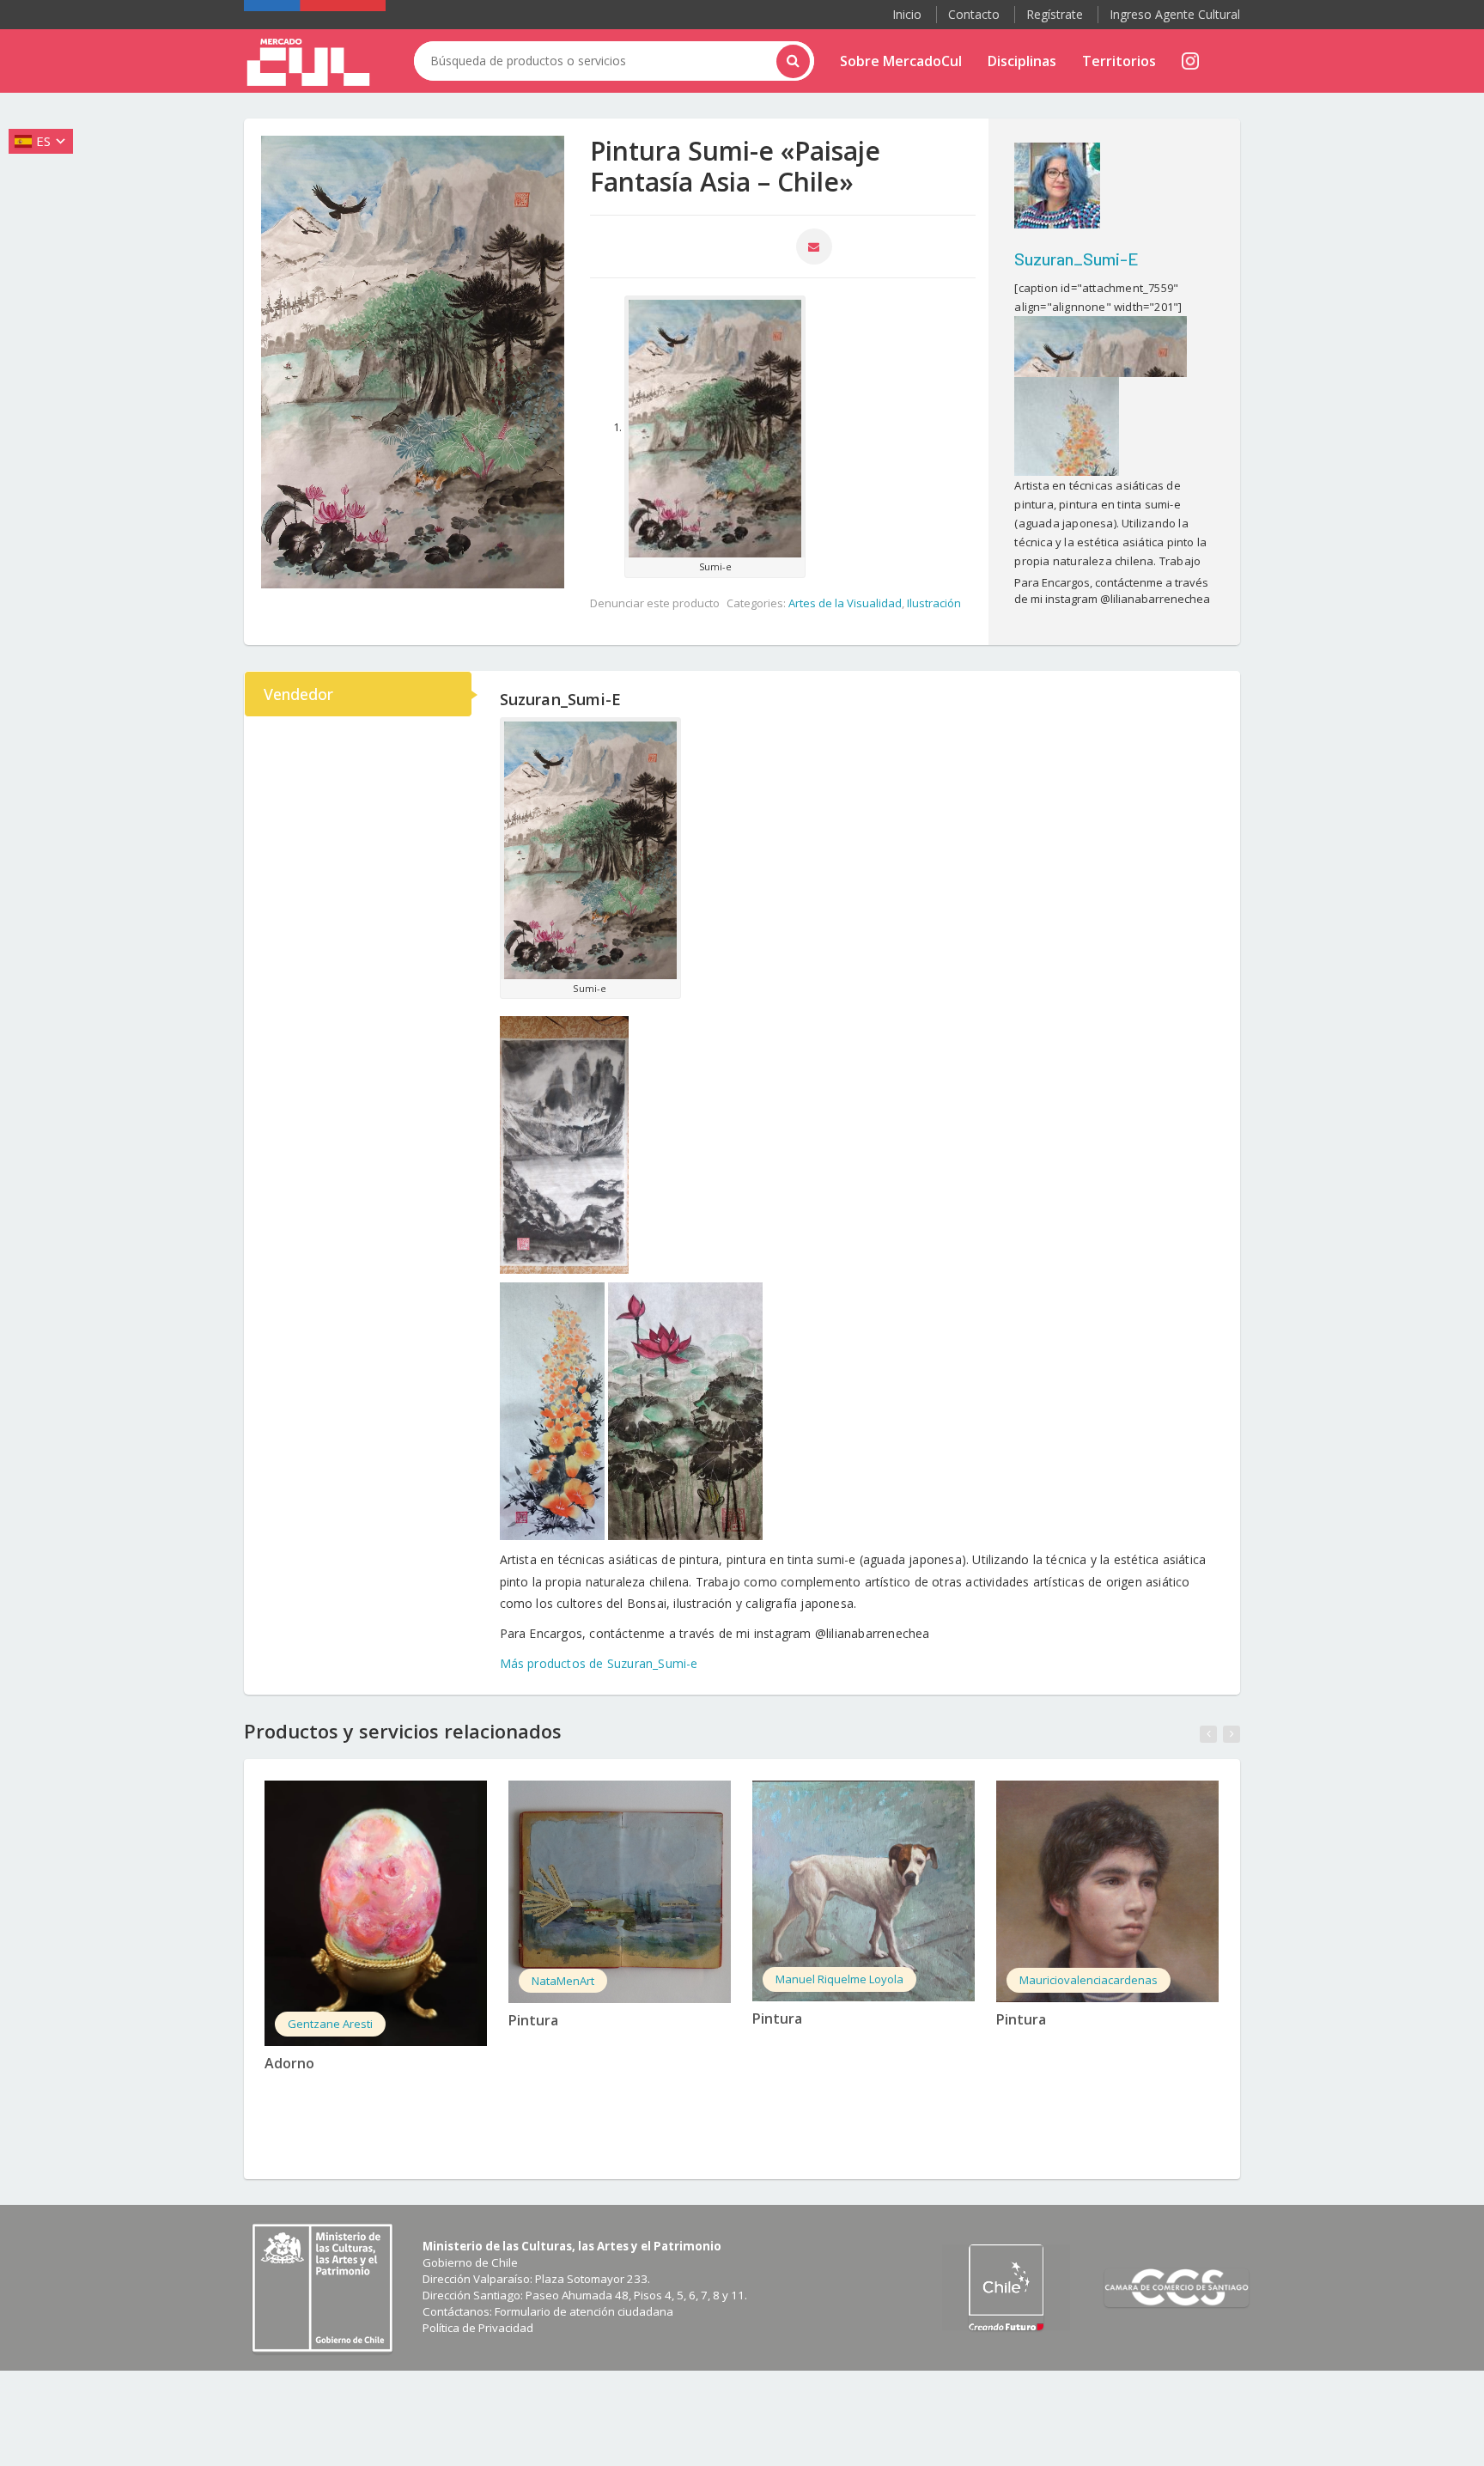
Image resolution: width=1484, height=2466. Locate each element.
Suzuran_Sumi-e (1077, 259)
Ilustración (934, 603)
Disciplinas (1022, 61)
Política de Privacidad (478, 2328)
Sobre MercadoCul (901, 61)
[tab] (359, 694)
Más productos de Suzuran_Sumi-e (599, 1663)
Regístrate (1055, 14)
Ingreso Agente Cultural (1175, 14)
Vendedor (298, 694)
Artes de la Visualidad (845, 603)
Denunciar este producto (655, 603)
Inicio (907, 14)
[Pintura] (620, 1892)
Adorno (289, 2063)
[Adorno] (376, 1914)
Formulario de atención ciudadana (584, 2311)
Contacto (974, 14)
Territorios (1119, 61)
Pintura (533, 2020)
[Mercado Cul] (308, 63)
